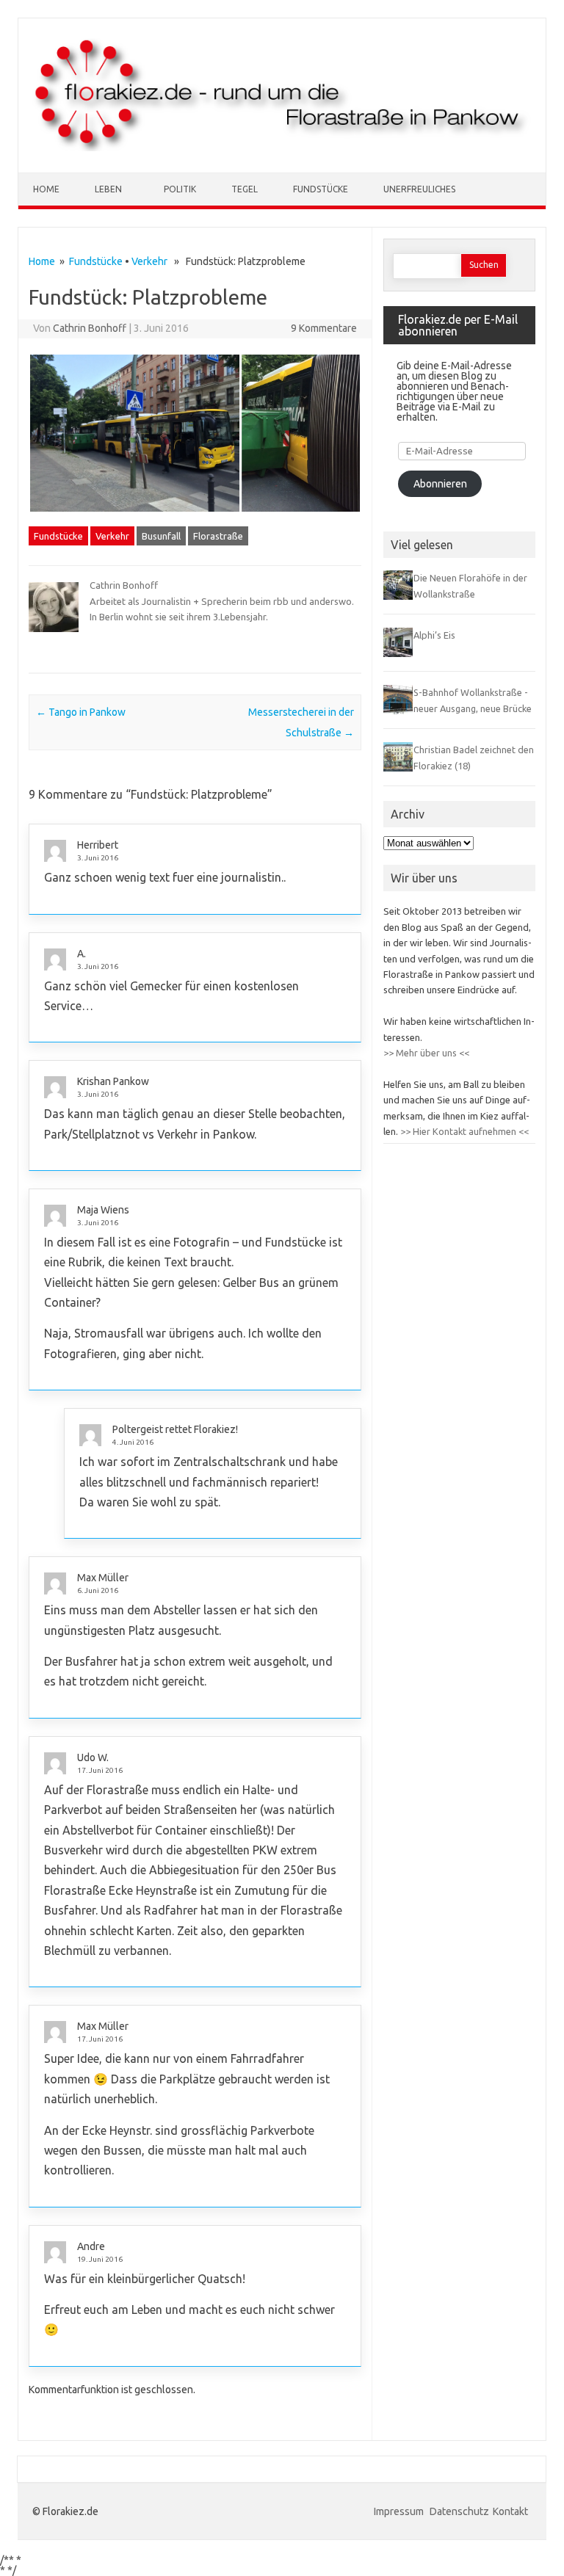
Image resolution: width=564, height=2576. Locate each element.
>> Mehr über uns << (426, 1053)
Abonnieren (440, 484)
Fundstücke (321, 189)
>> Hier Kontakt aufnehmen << (463, 1131)
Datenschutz (459, 2511)
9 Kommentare (324, 328)
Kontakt (510, 2511)
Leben (108, 189)
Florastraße (218, 536)
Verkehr (149, 261)
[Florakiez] (282, 148)
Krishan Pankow (113, 1081)
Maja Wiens (103, 1210)
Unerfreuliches (419, 189)
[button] (134, 433)
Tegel (245, 189)
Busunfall (161, 536)
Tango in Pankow (81, 712)
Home (46, 189)
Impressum (400, 2511)
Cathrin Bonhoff (90, 328)
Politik (180, 189)
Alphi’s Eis (434, 635)
